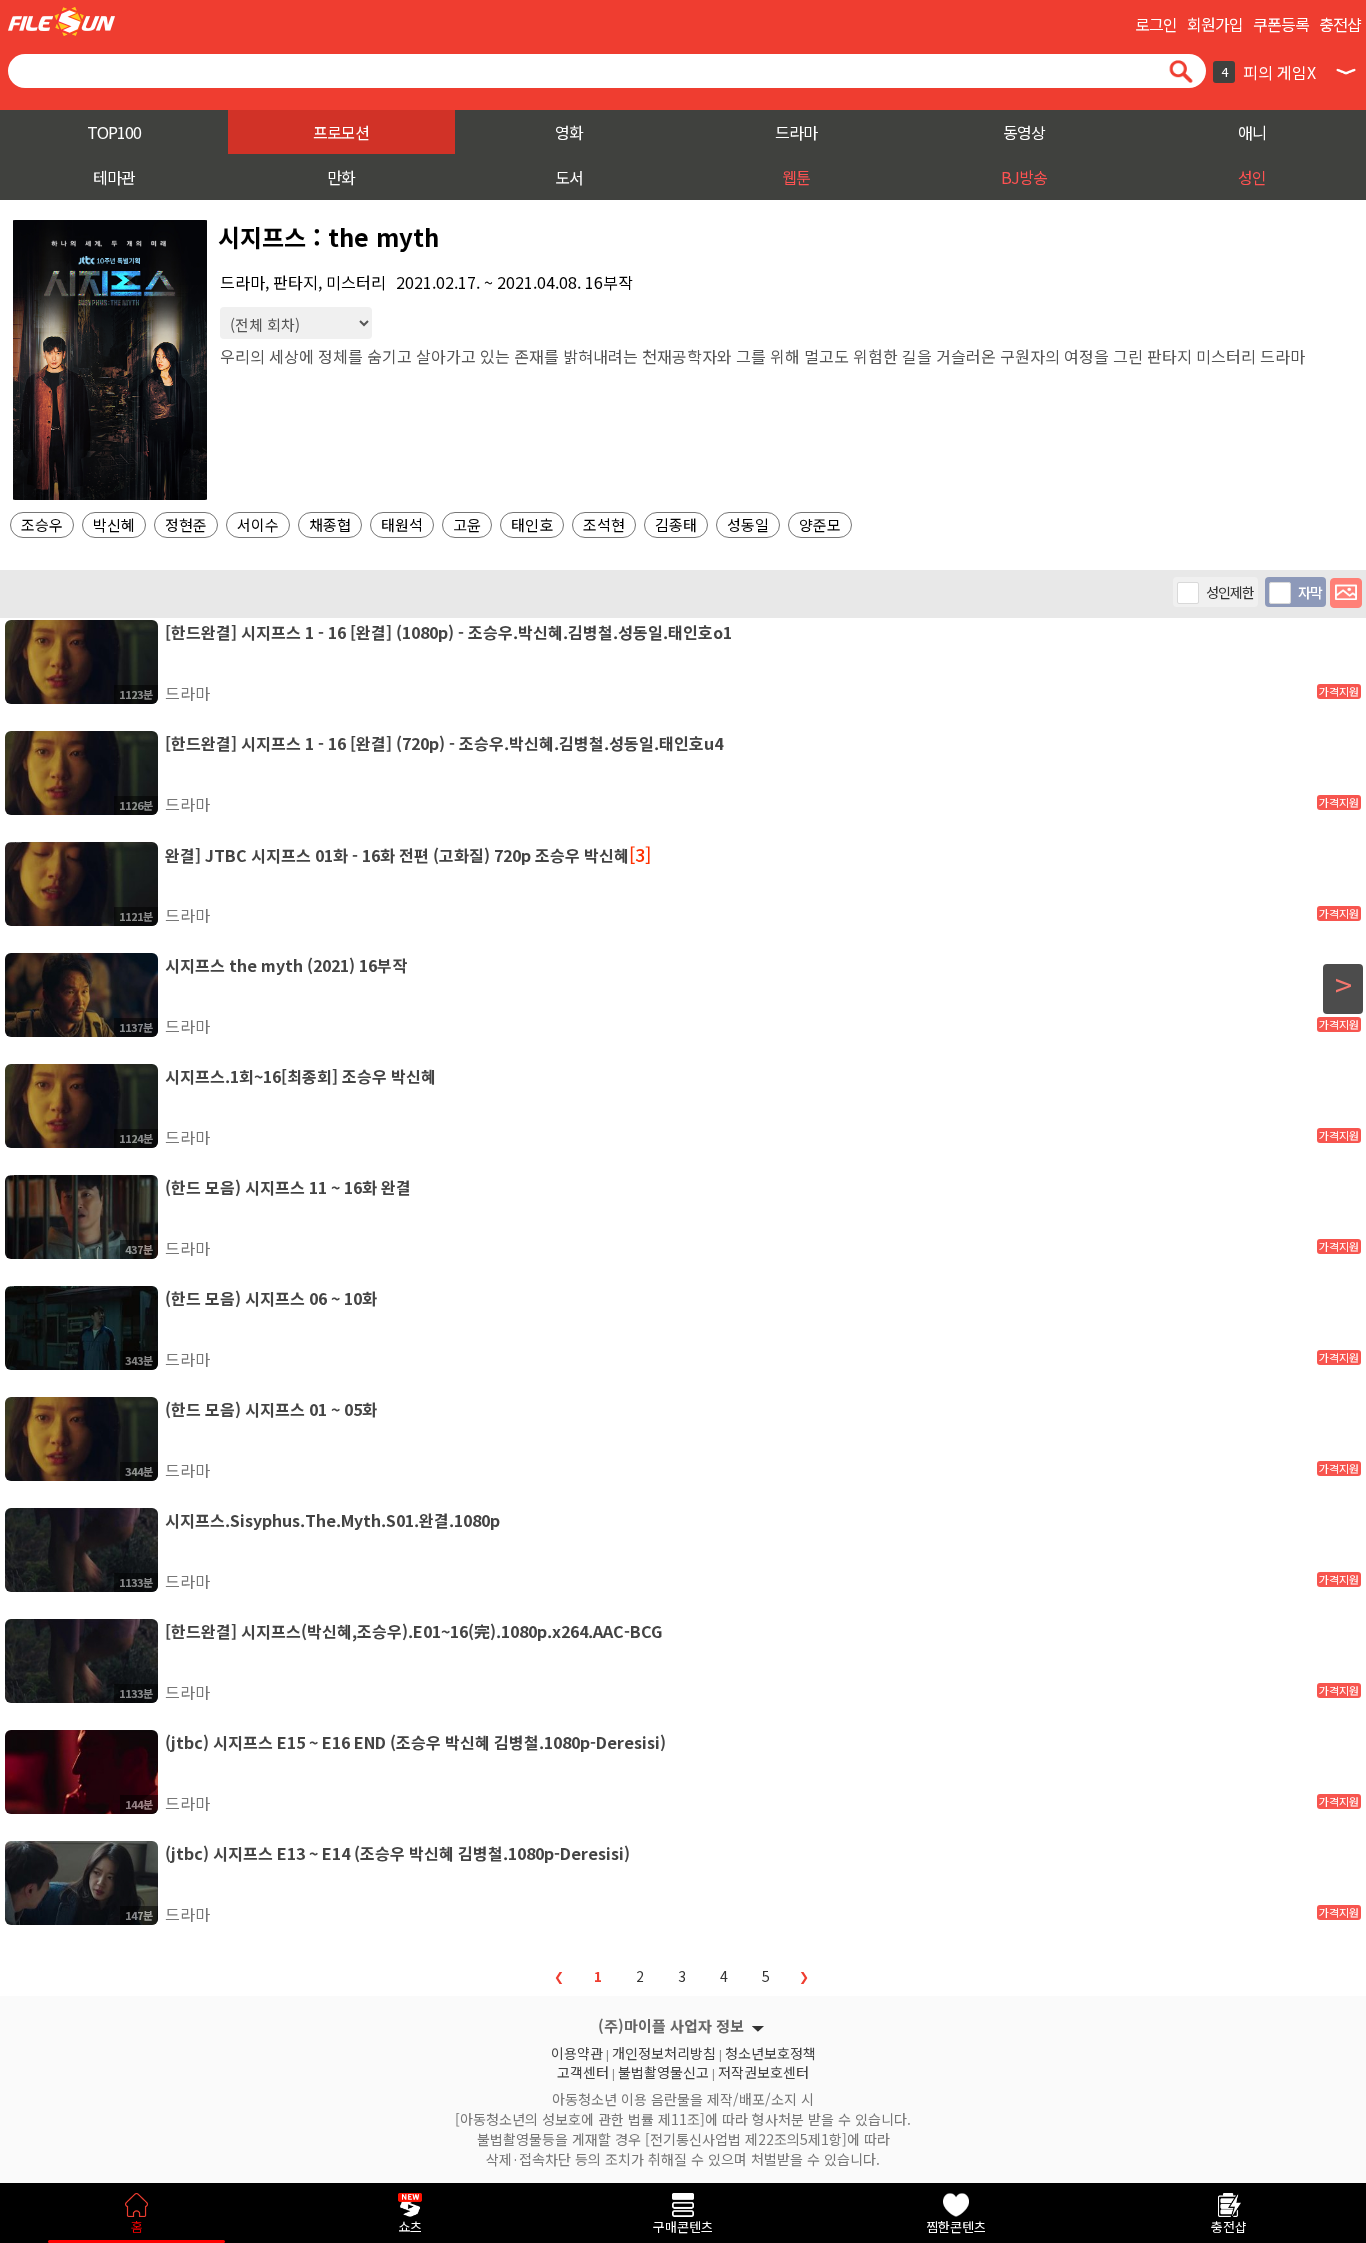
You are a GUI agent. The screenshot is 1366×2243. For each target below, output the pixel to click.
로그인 (1156, 24)
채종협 (330, 524)
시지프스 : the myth (328, 236)
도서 (569, 177)
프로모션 (341, 132)
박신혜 (114, 524)
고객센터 (583, 2070)
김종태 (676, 524)
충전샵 (1340, 24)
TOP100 (114, 132)
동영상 (1024, 132)
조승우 (42, 524)
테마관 (114, 177)
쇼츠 (410, 2226)
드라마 (796, 132)
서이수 (258, 524)
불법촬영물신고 (663, 2070)
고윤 (467, 524)
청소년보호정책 (770, 2051)
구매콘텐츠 (683, 2226)
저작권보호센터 (763, 2070)
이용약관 (577, 2051)
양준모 (820, 524)
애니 (1252, 132)
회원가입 (1215, 24)
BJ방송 (1024, 177)
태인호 (532, 524)
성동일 (748, 524)
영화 (569, 132)
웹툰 (796, 177)
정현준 (186, 524)
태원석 (402, 524)
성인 (1252, 177)
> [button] (1343, 985)
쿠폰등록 (1281, 24)
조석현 (604, 524)
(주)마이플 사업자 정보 (671, 2025)
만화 (341, 177)
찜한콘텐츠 (956, 2226)
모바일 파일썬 (61, 21)
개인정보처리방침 (664, 2051)
